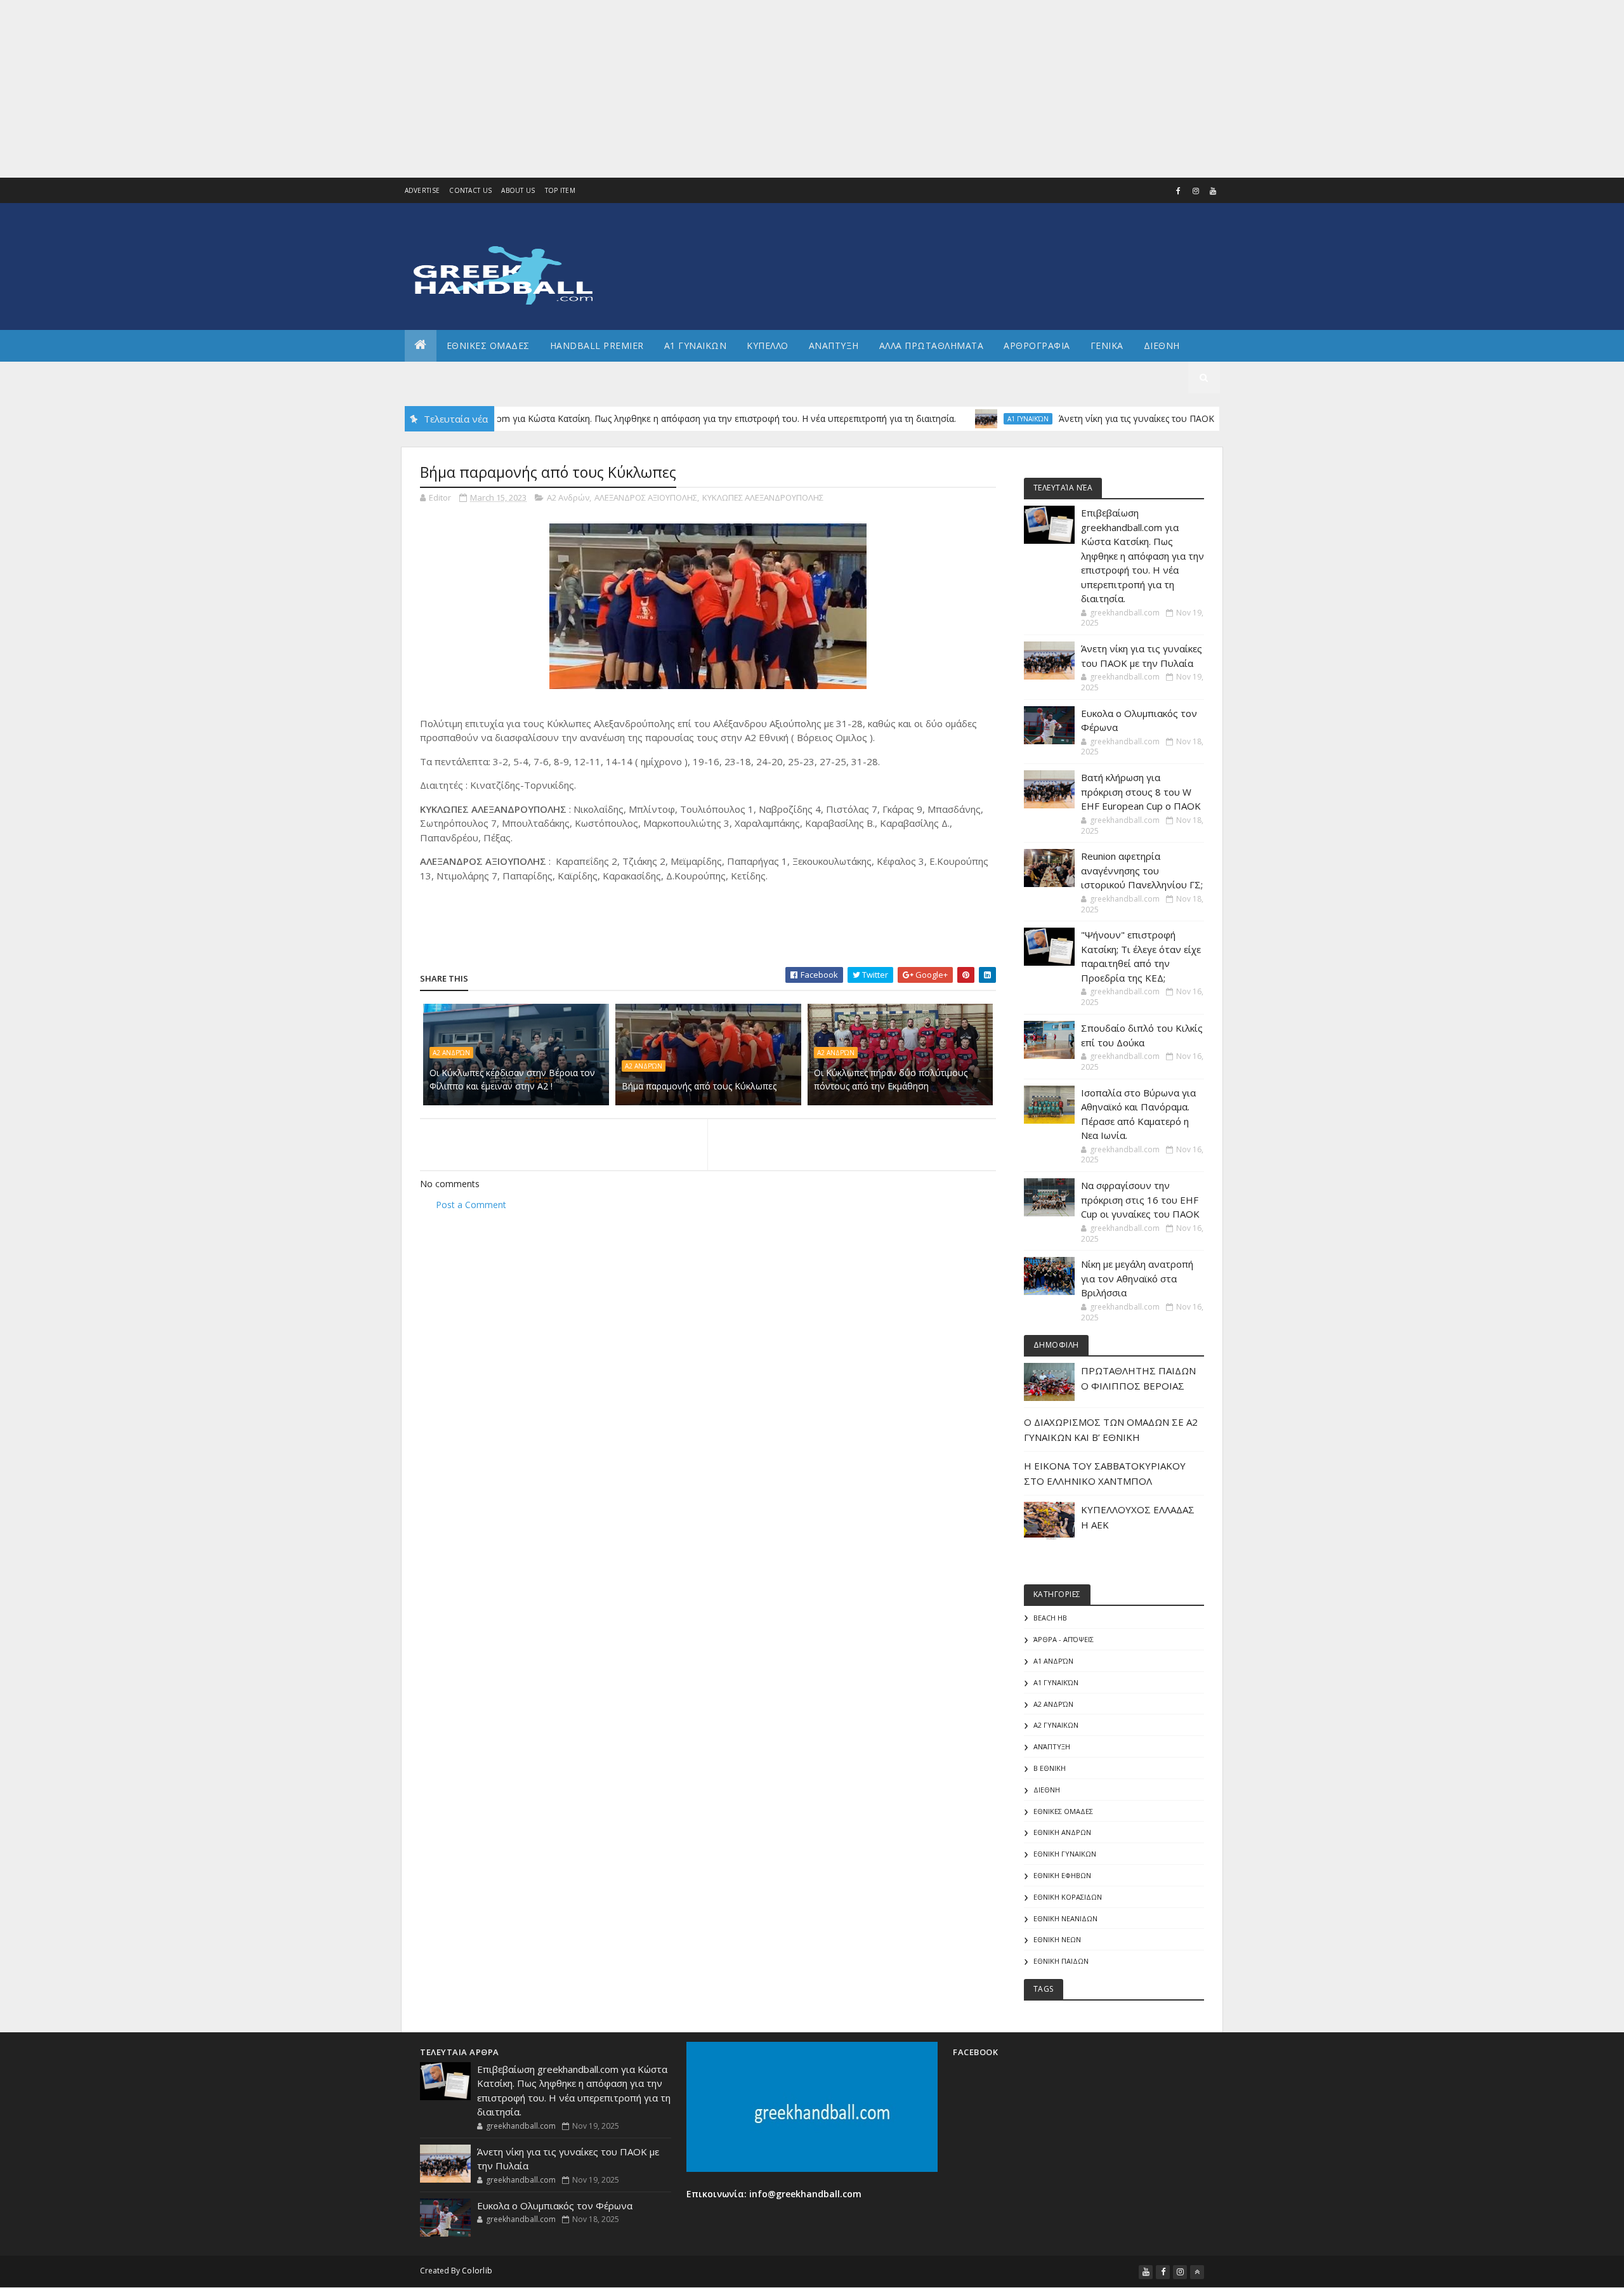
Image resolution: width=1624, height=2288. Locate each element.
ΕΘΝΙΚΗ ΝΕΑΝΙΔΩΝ (1065, 1918)
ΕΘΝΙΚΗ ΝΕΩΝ (1057, 1939)
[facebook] (1179, 191)
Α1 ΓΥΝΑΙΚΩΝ (696, 345)
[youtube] (1213, 191)
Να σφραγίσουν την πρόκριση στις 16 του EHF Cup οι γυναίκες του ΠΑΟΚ (1140, 1200)
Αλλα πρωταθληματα (932, 345)
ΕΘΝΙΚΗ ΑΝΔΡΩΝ (1062, 1832)
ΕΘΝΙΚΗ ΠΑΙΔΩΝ (1061, 1961)
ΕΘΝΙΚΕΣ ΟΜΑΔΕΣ (488, 345)
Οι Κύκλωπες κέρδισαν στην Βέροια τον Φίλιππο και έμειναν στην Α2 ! (512, 1079)
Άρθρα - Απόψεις (1064, 1639)
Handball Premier (597, 345)
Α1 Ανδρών (1053, 1661)
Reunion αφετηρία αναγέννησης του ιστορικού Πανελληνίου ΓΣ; (1142, 870)
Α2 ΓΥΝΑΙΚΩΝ (1056, 1725)
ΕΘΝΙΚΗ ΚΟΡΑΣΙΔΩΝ (1068, 1897)
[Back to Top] (1197, 2272)
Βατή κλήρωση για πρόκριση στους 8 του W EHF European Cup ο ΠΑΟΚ (1141, 792)
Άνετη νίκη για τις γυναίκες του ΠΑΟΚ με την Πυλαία (1109, 418)
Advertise (422, 190)
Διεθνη (1162, 345)
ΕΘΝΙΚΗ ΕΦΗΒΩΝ (1062, 1875)
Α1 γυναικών (970, 419)
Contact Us (470, 190)
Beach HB (1050, 1618)
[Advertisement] (381, 89)
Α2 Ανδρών (568, 497)
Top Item (560, 190)
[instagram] (1196, 191)
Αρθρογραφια (1037, 345)
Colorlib (477, 2271)
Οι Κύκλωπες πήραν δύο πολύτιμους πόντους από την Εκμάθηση (891, 1079)
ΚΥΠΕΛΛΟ (768, 345)
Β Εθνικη (1050, 1768)
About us (518, 190)
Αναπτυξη (834, 345)
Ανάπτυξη (1052, 1746)
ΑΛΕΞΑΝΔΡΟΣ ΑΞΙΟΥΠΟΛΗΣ (646, 497)
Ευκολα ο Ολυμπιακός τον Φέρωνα (555, 2206)
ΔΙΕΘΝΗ (1047, 1790)
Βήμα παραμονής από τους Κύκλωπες (699, 1086)
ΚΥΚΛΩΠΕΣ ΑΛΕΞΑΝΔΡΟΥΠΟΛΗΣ (763, 497)
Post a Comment (471, 1205)
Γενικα (1107, 345)
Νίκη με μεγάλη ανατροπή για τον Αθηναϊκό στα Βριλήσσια (1137, 1278)
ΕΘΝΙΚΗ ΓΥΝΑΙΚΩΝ (1065, 1854)
